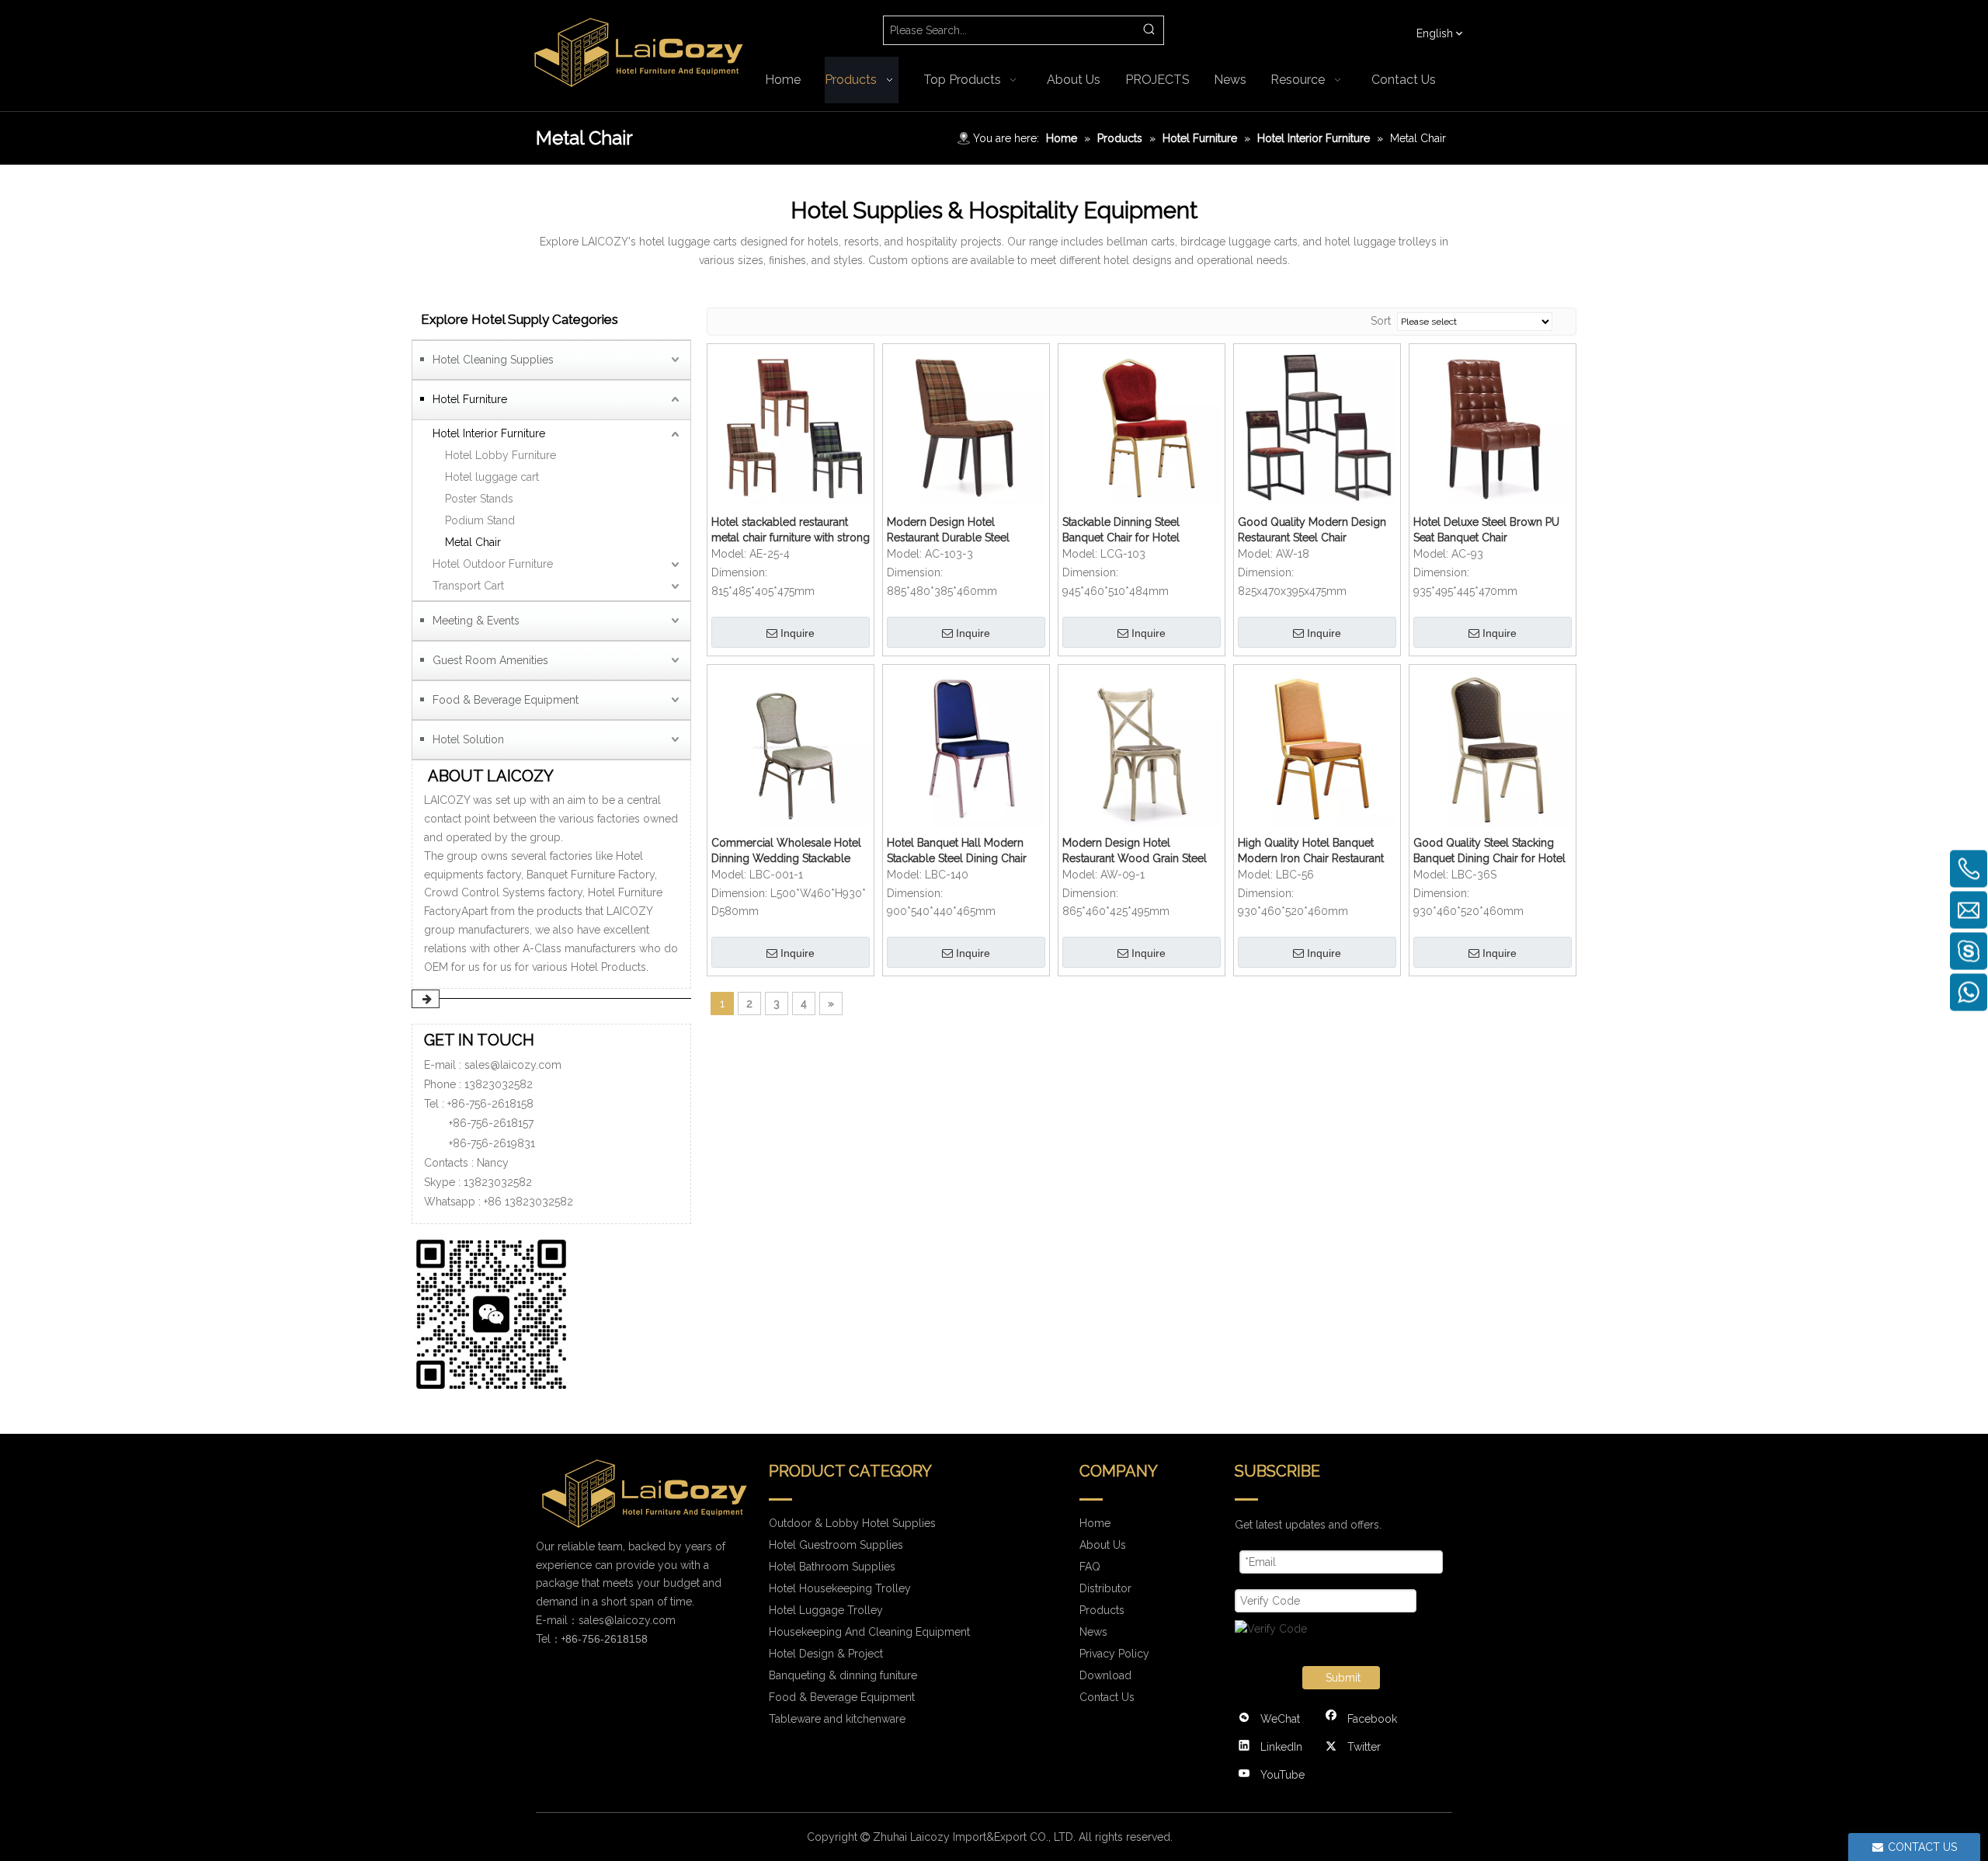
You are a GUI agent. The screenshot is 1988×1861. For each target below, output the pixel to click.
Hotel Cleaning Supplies (493, 360)
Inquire (798, 633)
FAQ (1090, 1567)
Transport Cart (468, 586)
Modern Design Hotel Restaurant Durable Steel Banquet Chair (948, 530)
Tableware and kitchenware (837, 1719)
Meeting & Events (476, 621)
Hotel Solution (468, 739)
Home (1095, 1523)
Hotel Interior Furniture (489, 433)
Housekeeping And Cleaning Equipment (869, 1632)
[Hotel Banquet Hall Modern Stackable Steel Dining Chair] (966, 746)
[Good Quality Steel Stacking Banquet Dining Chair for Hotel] (1493, 746)
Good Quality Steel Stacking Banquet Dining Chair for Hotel (1489, 850)
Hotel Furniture (470, 399)
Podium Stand (480, 520)
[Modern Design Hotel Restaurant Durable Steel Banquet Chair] (966, 426)
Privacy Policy (1114, 1654)
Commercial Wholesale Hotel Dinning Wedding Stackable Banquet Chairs (786, 851)
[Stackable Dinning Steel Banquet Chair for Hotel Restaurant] (1142, 426)
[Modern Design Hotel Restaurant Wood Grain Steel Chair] (1142, 746)
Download (1105, 1675)
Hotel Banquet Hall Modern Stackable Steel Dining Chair (957, 850)
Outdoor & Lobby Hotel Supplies (852, 1523)
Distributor (1105, 1588)
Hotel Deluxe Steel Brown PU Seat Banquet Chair (1486, 530)
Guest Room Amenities (490, 660)
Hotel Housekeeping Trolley (840, 1588)
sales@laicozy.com (513, 1065)
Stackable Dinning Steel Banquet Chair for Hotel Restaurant (1121, 530)
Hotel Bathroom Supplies (832, 1567)
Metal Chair (473, 542)
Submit (1343, 1678)
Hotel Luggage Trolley (826, 1610)
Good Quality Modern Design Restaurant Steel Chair (1312, 530)
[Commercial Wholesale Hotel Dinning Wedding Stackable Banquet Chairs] (791, 746)
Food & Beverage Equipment (506, 700)
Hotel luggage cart (492, 477)
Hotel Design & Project (826, 1654)
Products (1102, 1610)
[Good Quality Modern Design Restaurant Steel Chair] (1317, 426)
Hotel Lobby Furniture (500, 455)
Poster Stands (479, 499)
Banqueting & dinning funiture (843, 1675)
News (1093, 1632)
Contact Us (1107, 1697)
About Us (1103, 1545)
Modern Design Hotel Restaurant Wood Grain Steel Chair (1135, 851)
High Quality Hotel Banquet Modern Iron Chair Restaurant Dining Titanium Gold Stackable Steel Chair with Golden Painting (1317, 851)
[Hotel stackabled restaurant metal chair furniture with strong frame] (791, 426)
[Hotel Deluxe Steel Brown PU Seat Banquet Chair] (1493, 426)
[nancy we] (497, 1311)
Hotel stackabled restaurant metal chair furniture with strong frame (791, 530)
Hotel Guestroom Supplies (836, 1545)
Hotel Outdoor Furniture (493, 564)
